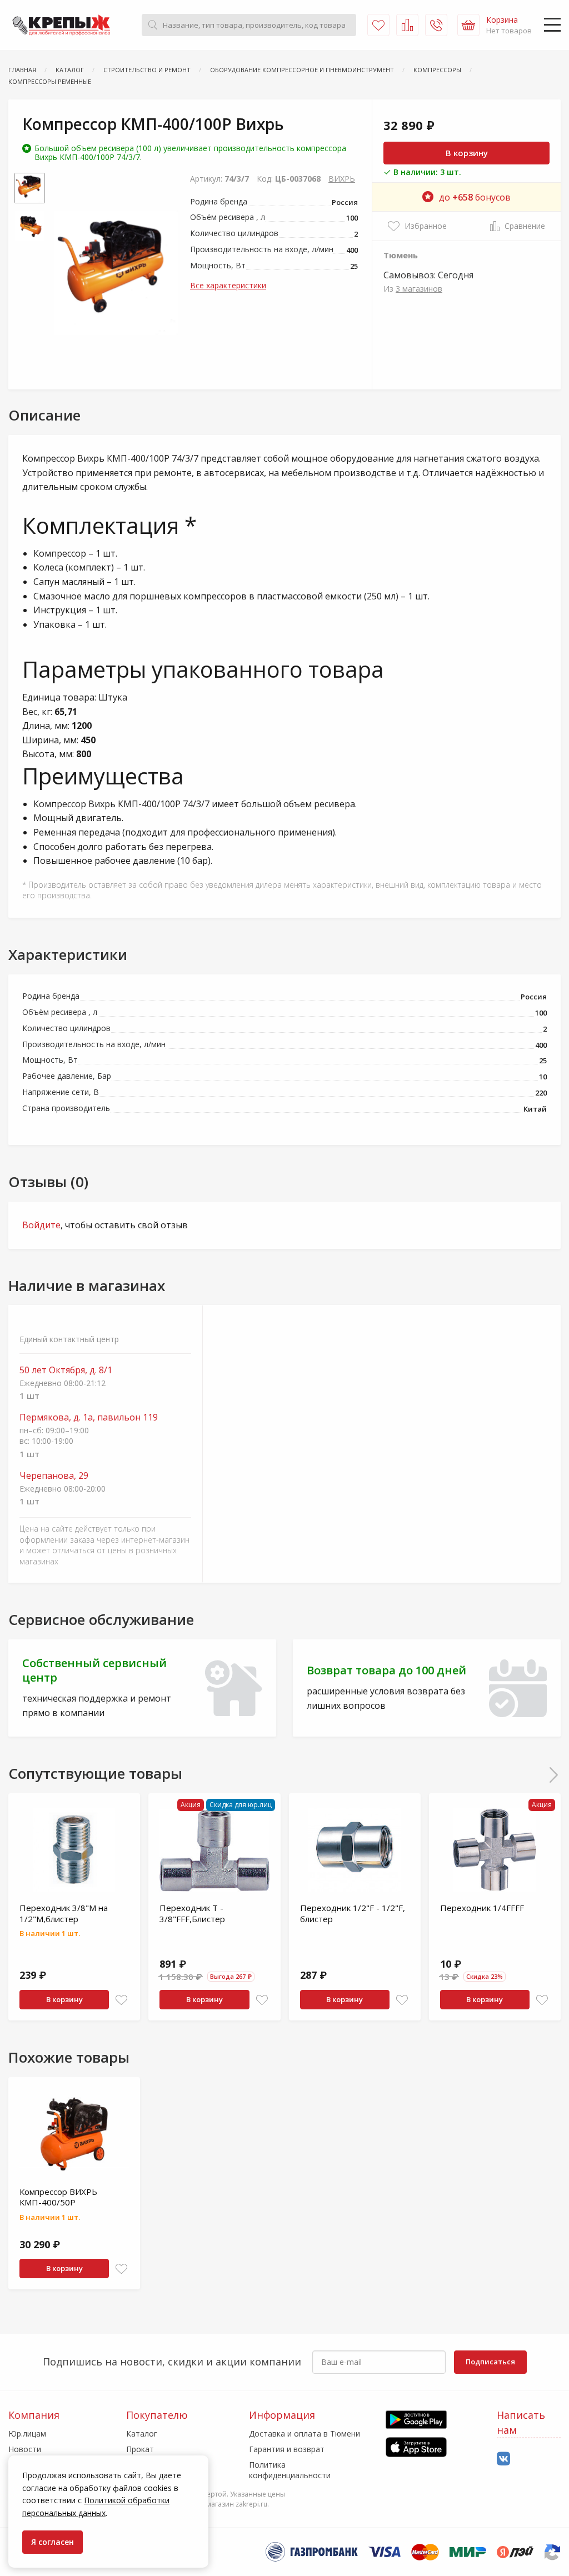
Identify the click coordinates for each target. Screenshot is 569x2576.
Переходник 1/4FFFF (482, 1908)
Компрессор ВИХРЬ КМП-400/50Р (58, 2197)
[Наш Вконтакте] (503, 2459)
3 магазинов (419, 289)
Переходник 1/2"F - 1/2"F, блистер (353, 1913)
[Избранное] (378, 25)
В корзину (467, 153)
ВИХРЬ (342, 179)
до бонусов (475, 197)
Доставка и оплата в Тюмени (305, 2434)
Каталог (142, 2434)
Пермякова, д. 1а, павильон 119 (89, 1417)
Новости (25, 2449)
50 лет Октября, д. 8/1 (66, 1370)
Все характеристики (228, 285)
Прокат (140, 2449)
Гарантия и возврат (287, 2449)
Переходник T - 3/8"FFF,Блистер (192, 1913)
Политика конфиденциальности (290, 2470)
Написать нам (521, 2422)
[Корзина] (468, 25)
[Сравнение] (407, 25)
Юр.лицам (27, 2434)
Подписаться (490, 2362)
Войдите (41, 1225)
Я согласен (53, 2542)
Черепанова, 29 (54, 1476)
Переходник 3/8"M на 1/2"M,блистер (64, 1913)
